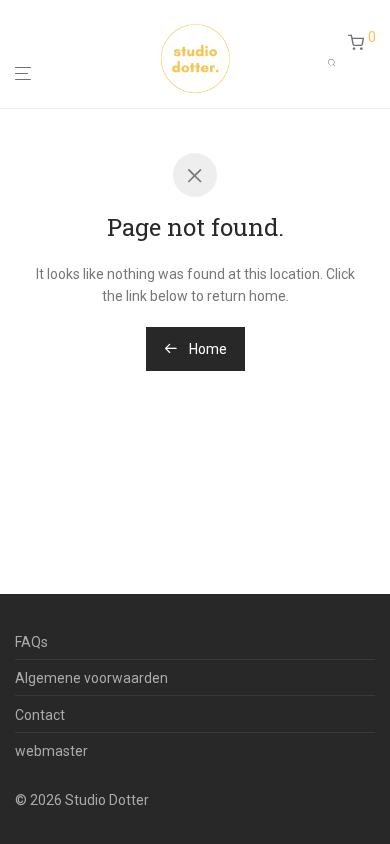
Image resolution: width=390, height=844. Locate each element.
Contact (40, 715)
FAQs (31, 642)
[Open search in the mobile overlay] (338, 58)
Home (206, 349)
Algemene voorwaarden (91, 678)
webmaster (51, 751)
